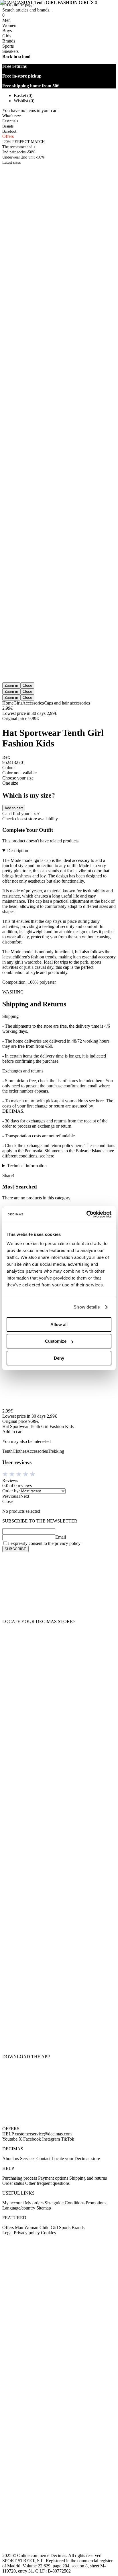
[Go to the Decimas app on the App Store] (59, 2037)
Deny (59, 1358)
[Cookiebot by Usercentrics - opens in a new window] (86, 1214)
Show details (87, 1307)
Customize (56, 1341)
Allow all (59, 1324)
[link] (59, 1586)
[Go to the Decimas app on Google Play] (59, 2003)
